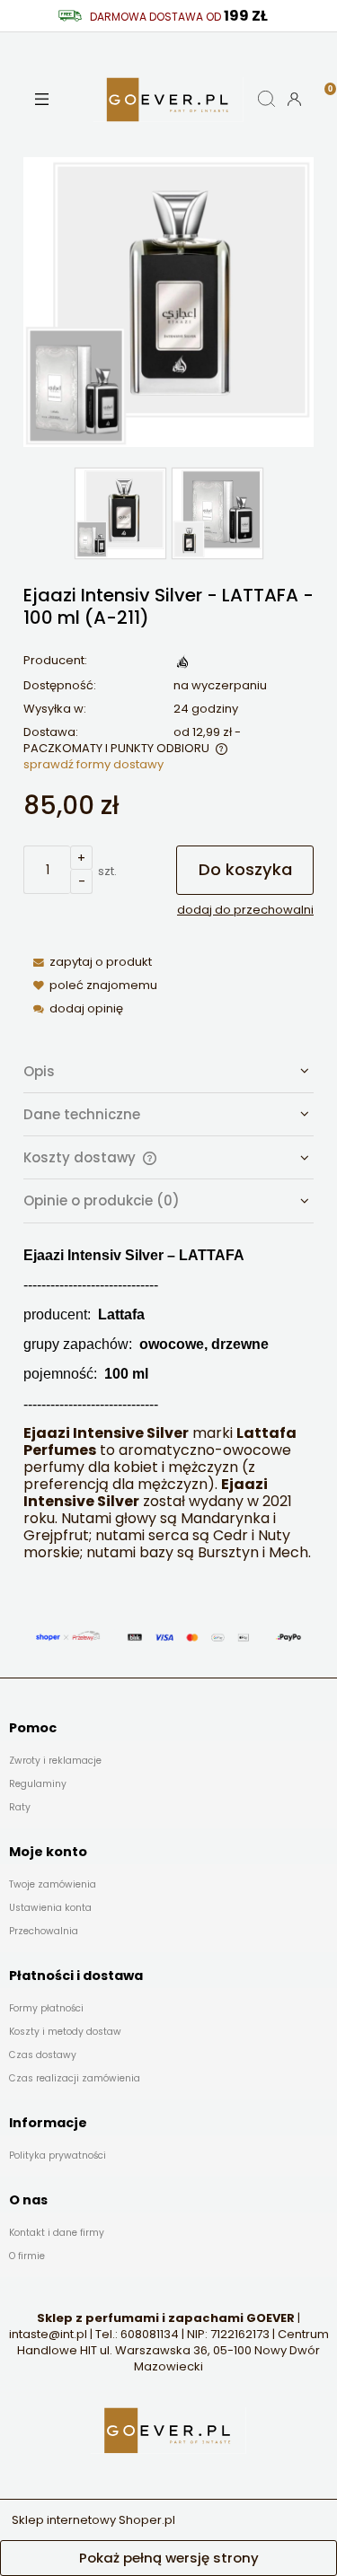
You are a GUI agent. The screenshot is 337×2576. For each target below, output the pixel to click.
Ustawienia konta (50, 1908)
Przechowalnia (44, 1931)
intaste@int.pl (48, 2334)
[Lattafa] (182, 661)
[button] (42, 99)
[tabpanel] (168, 1404)
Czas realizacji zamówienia (75, 2078)
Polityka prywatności (58, 2155)
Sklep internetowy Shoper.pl (93, 2520)
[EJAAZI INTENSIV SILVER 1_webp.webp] (120, 513)
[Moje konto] (294, 99)
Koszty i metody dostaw (65, 2032)
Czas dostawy (43, 2055)
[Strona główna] (169, 99)
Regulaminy (38, 1784)
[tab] (168, 1072)
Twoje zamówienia (53, 1884)
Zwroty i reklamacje (55, 1761)
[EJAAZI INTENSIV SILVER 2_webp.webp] (217, 513)
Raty (20, 1807)
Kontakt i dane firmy (57, 2233)
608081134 (150, 2334)
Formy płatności (46, 2008)
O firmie (27, 2256)
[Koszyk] (323, 83)
